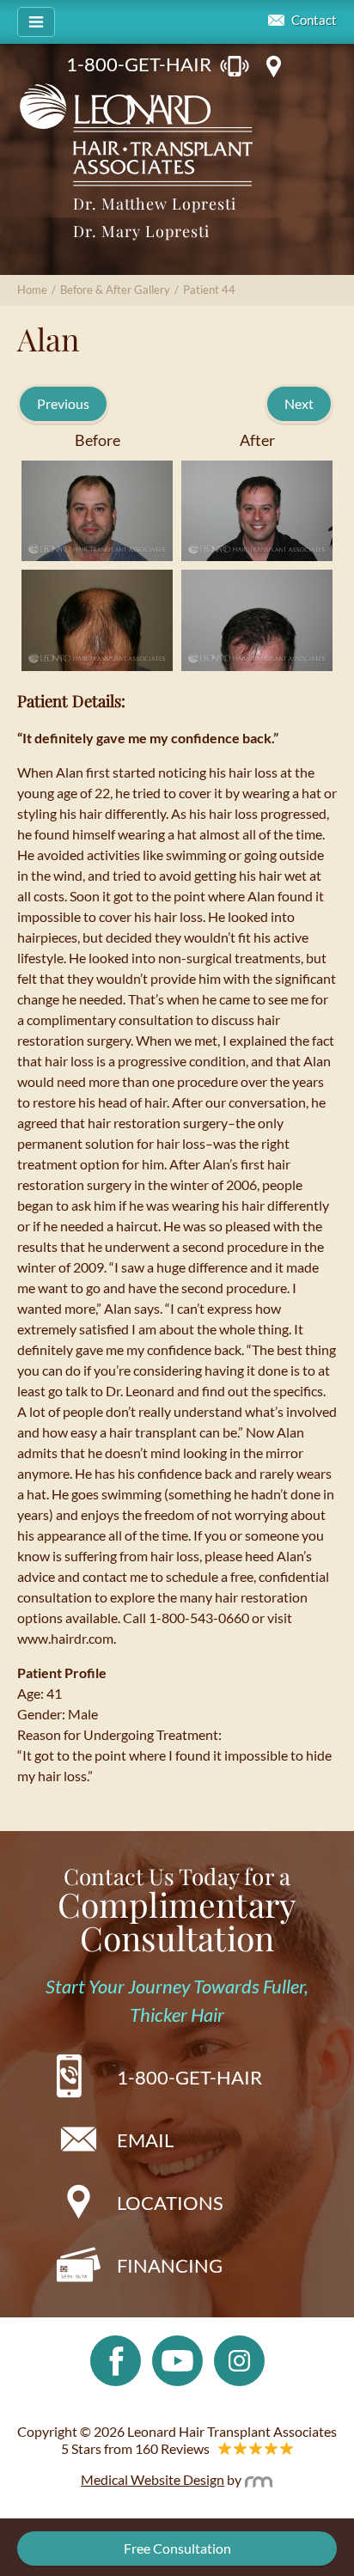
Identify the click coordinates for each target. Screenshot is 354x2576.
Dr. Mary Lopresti (141, 231)
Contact (314, 20)
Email (145, 2140)
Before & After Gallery (115, 290)
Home (32, 290)
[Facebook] (116, 2359)
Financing (170, 2265)
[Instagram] (239, 2359)
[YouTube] (177, 2359)
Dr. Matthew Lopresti (155, 204)
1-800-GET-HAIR (139, 64)
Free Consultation (177, 2548)
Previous (63, 403)
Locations (170, 2203)
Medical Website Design (153, 2479)
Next (299, 403)
